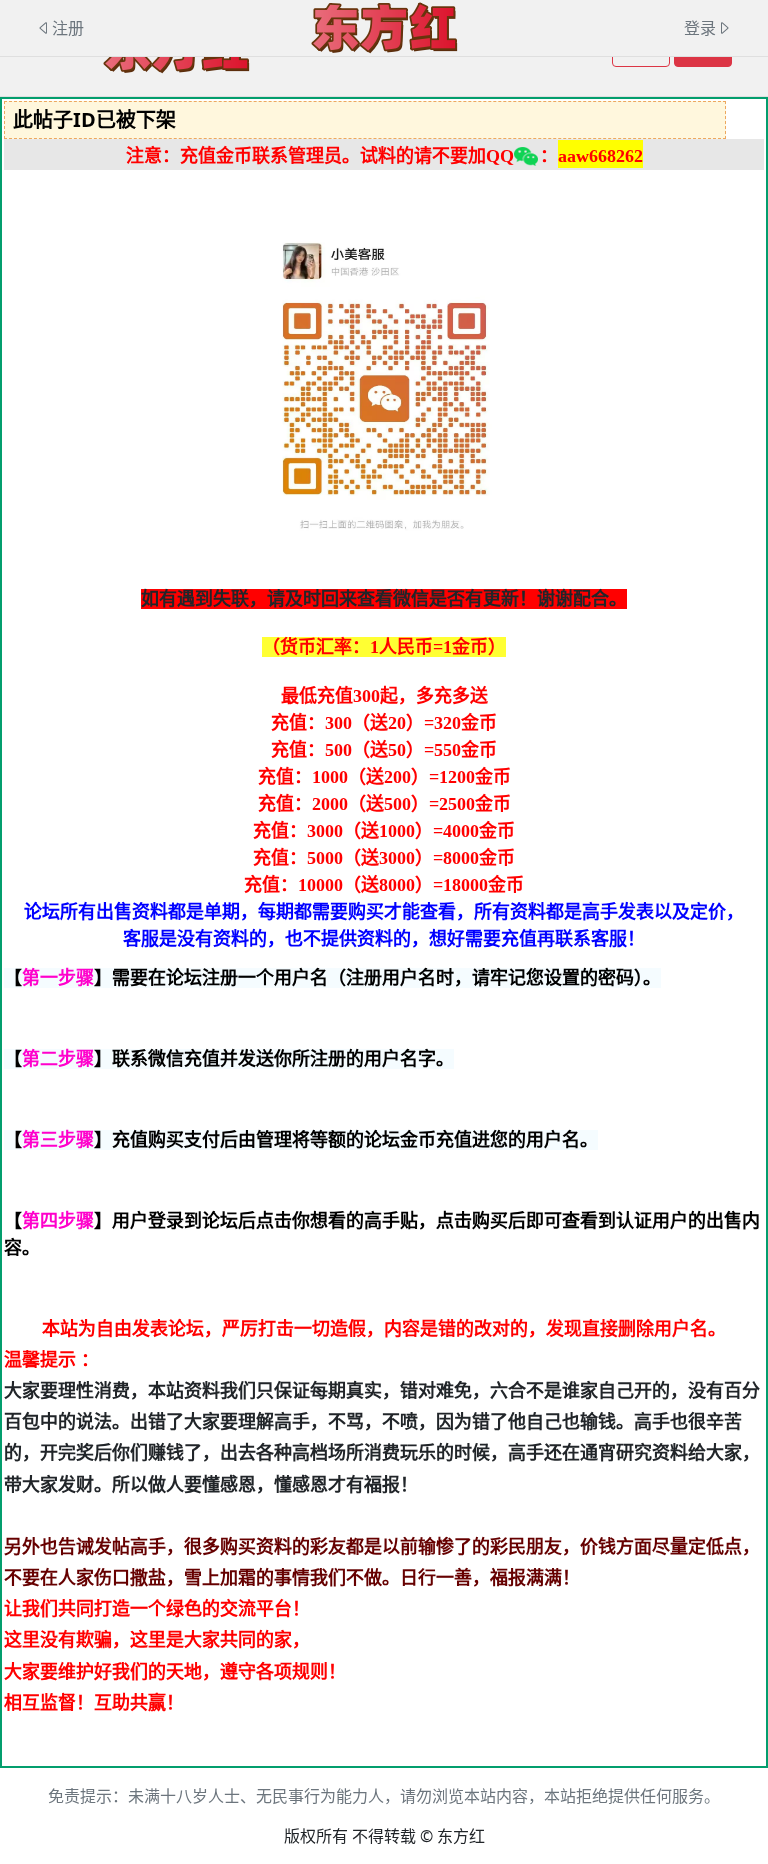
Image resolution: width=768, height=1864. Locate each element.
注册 (68, 28)
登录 (700, 28)
